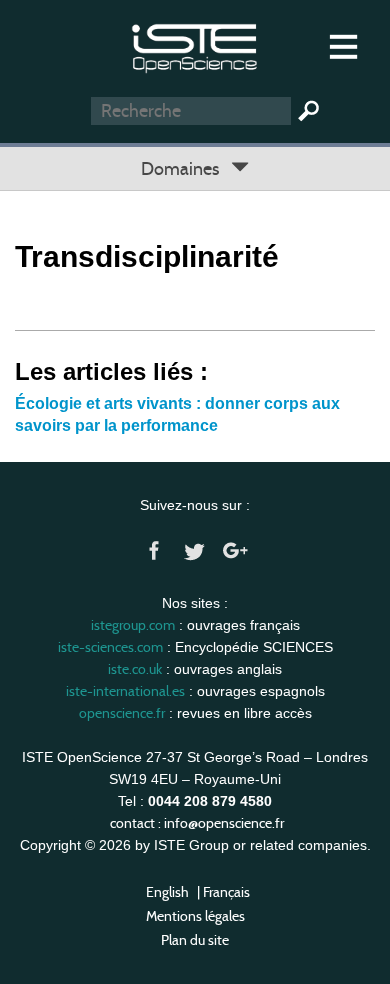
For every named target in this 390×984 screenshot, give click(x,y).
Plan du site (195, 940)
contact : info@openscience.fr (197, 823)
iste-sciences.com (110, 647)
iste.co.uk (135, 669)
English (167, 892)
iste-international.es (125, 691)
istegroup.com (133, 625)
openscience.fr (122, 713)
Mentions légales (195, 916)
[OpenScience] (194, 45)
